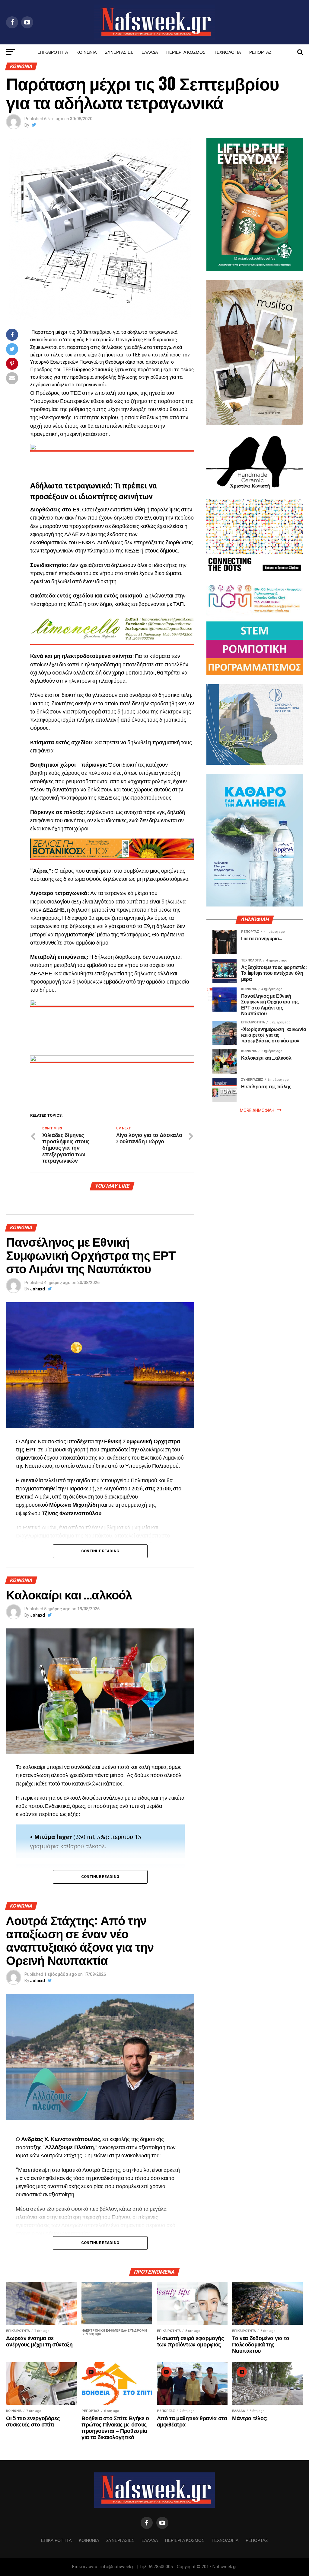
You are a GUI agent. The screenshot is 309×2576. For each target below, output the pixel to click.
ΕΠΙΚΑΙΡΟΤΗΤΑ (53, 52)
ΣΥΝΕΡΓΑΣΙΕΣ (119, 52)
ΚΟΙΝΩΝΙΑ (86, 52)
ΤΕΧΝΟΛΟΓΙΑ (227, 52)
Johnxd (38, 1289)
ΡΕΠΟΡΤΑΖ (260, 52)
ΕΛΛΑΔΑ (150, 52)
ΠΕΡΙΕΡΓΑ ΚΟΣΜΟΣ (186, 52)
